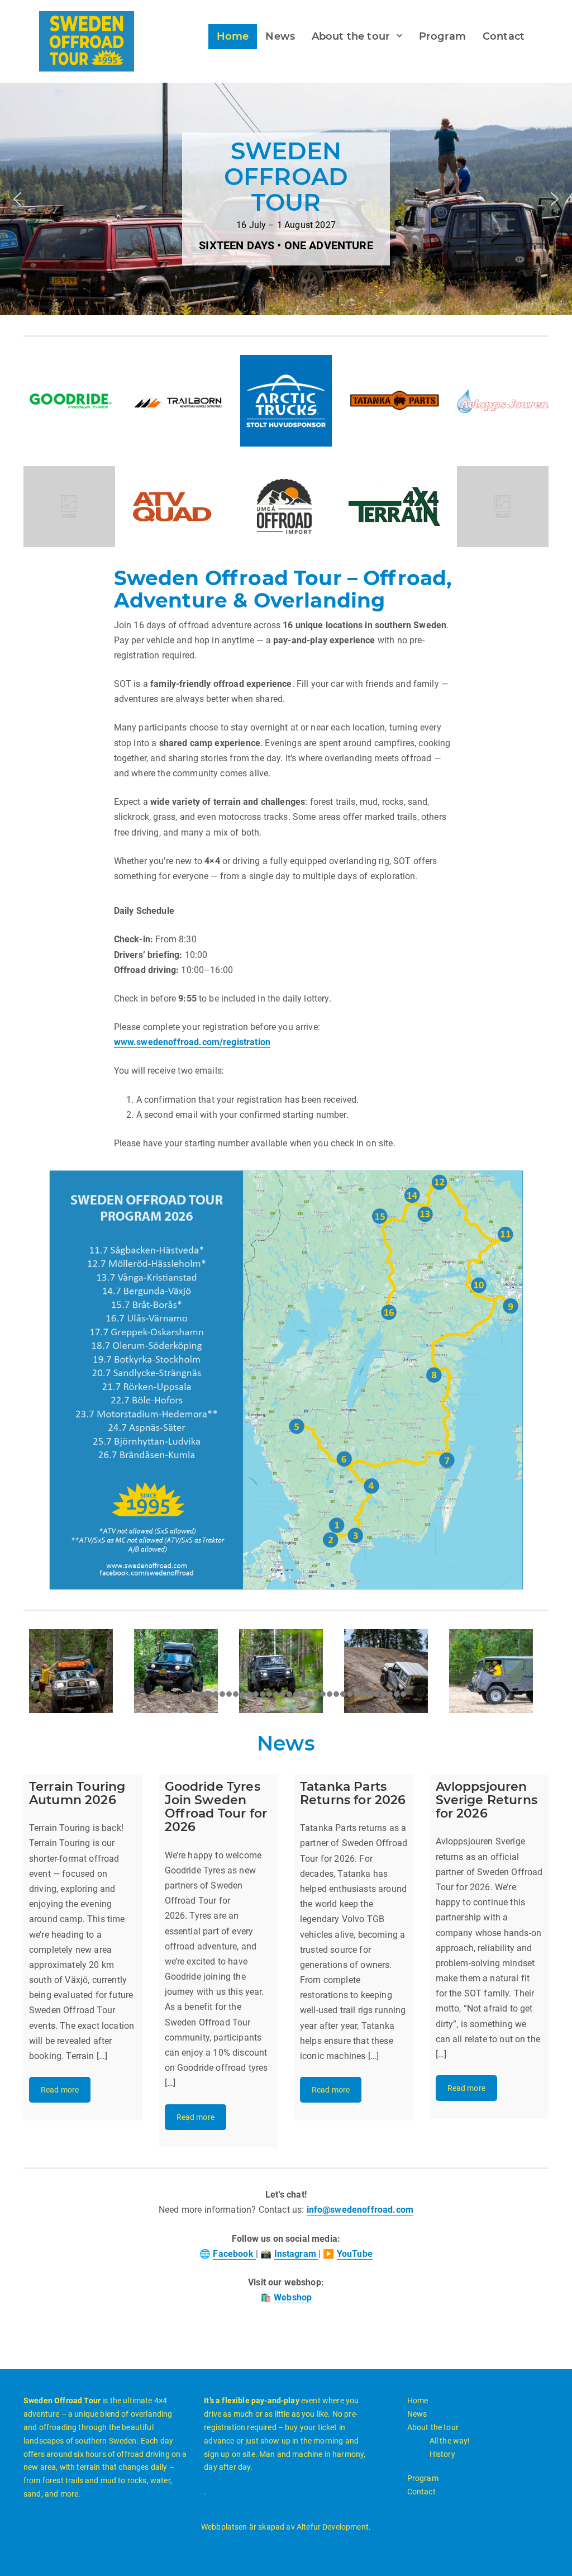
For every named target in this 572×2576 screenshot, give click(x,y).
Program (442, 36)
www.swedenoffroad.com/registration (192, 1042)
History (442, 2454)
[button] (17, 199)
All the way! (450, 2441)
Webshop (293, 2297)
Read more (60, 2090)
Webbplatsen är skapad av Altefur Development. (286, 2527)
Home (233, 36)
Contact (504, 36)
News (280, 36)
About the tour (351, 36)
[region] (286, 199)
